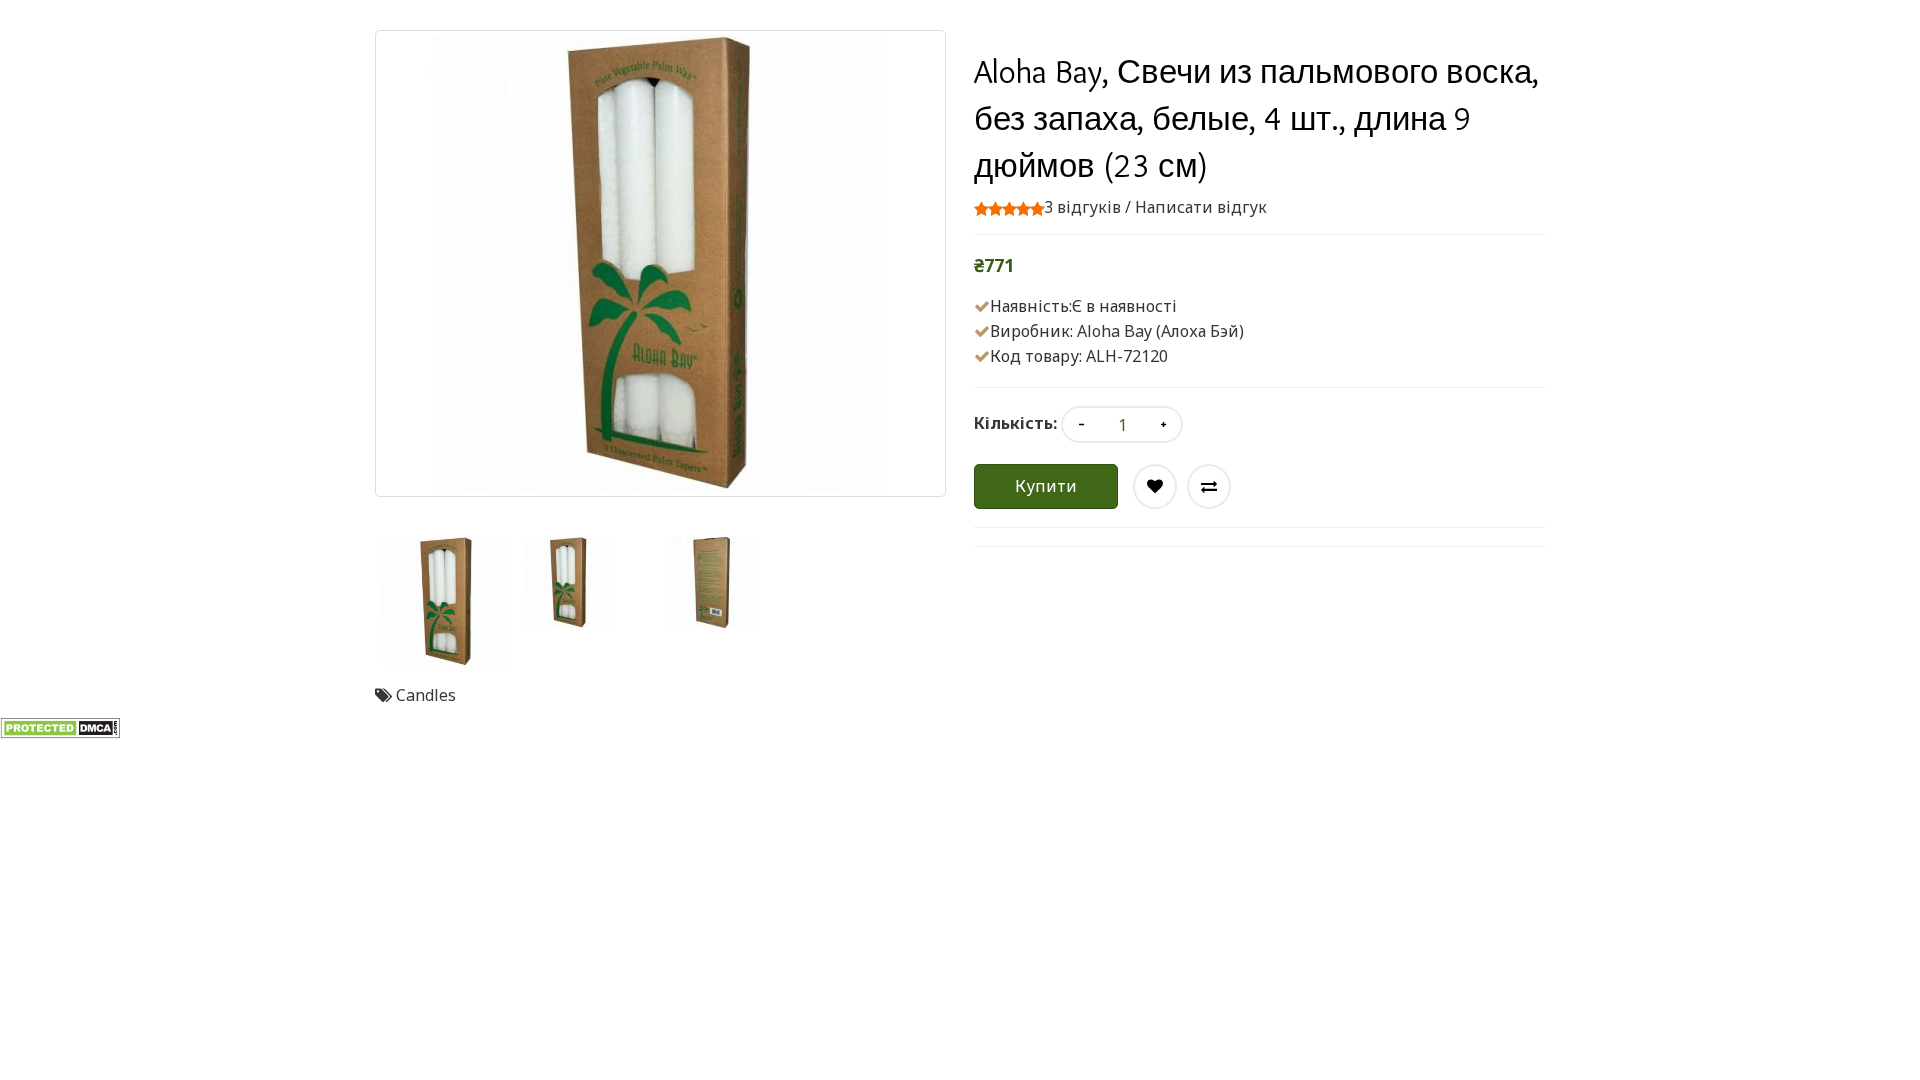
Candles (426, 695)
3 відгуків (1082, 207)
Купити (1046, 486)
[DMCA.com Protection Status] (60, 727)
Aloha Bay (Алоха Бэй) (1160, 331)
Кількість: (1015, 423)
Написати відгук (1201, 207)
